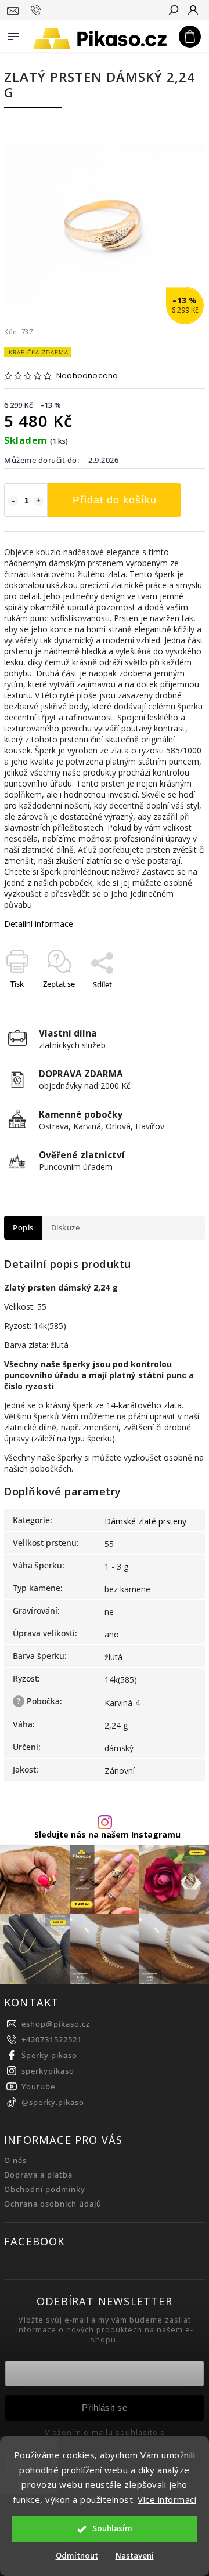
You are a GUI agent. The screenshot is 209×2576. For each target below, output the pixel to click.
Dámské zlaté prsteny (145, 1521)
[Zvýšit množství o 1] (39, 501)
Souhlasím (112, 2529)
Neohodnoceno (87, 376)
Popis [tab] (23, 1228)
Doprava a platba (38, 2175)
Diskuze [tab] (66, 1228)
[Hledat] (173, 11)
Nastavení (135, 2556)
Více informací (167, 2499)
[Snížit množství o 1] (13, 501)
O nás (15, 2160)
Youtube (38, 2087)
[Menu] (13, 34)
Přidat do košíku (115, 500)
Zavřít (176, 1005)
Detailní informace (39, 924)
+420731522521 (52, 2040)
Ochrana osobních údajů (53, 2204)
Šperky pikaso (49, 2055)
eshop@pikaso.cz (56, 2024)
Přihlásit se (105, 2407)
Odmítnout (77, 2556)
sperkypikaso (48, 2071)
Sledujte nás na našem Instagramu (107, 1835)
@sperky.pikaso (53, 2102)
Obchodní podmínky (45, 2189)
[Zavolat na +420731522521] (37, 10)
